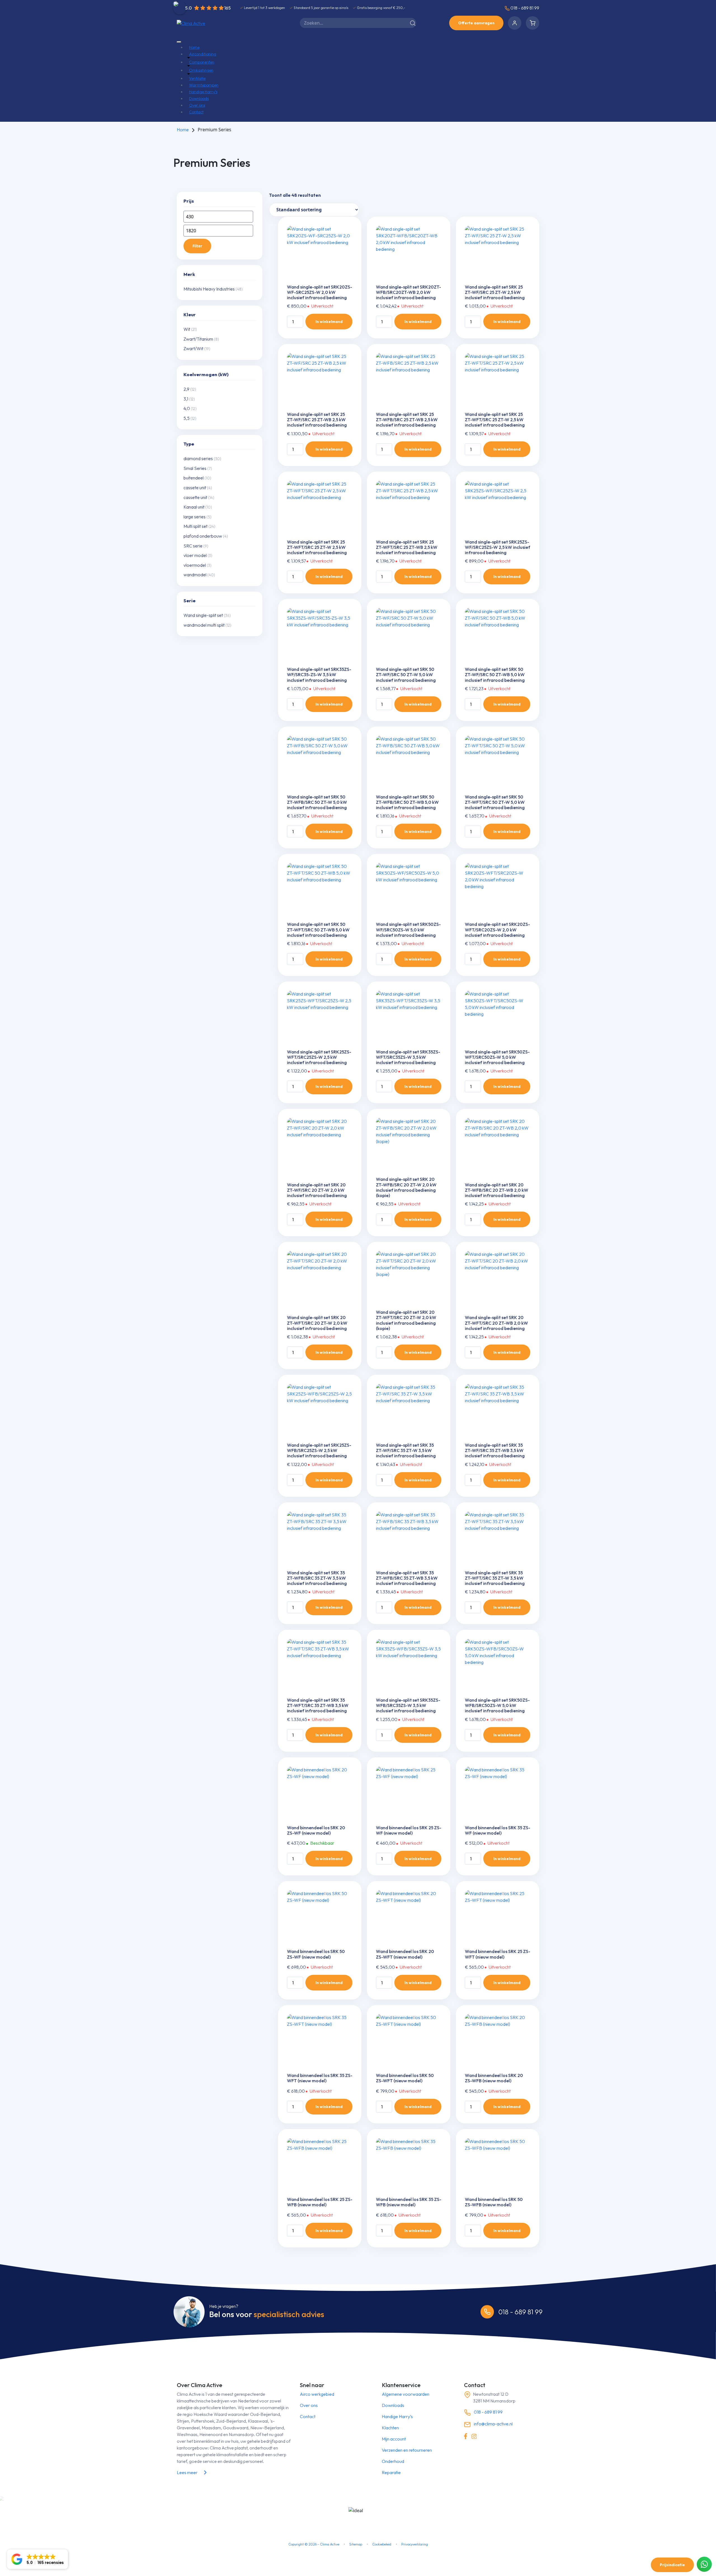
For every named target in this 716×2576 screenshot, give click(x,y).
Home (194, 47)
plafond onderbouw (203, 536)
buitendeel (194, 478)
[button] (37, 2559)
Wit (187, 329)
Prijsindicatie (672, 2565)
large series (195, 517)
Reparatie (391, 2472)
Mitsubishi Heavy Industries (209, 289)
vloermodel (195, 565)
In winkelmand (329, 322)
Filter (197, 246)
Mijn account (394, 2439)
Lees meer (187, 2472)
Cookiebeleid (382, 2544)
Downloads (199, 99)
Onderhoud (393, 2461)
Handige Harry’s (203, 92)
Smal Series (195, 468)
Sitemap (356, 2544)
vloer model (195, 555)
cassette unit (195, 497)
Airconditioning (203, 54)
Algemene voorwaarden (406, 2394)
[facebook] (466, 2436)
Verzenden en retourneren (407, 2450)
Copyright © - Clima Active (314, 2544)
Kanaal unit (194, 507)
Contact (196, 112)
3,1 (186, 399)
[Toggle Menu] (179, 42)
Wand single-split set (203, 615)
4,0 (187, 408)
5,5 (187, 418)
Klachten (390, 2428)
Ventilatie (197, 78)
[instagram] (474, 2436)
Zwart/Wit (193, 348)
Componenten (202, 62)
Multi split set (196, 526)
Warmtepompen (204, 85)
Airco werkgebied (317, 2394)
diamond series (198, 458)
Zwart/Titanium (198, 339)
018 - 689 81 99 (524, 8)
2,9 (186, 389)
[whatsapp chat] (704, 2564)
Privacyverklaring (415, 2544)
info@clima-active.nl (493, 2424)
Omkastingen (201, 70)
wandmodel (195, 575)
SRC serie (193, 546)
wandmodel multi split (204, 625)
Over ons (197, 105)
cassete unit (195, 488)
